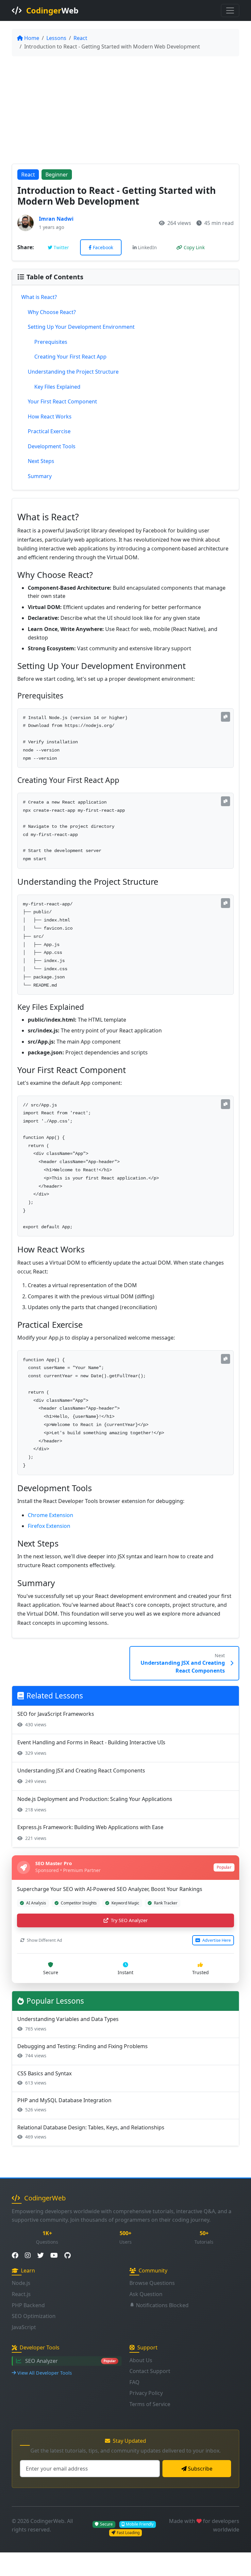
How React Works (50, 417)
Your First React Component (62, 401)
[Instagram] (28, 2256)
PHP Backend (28, 2305)
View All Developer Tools (45, 2373)
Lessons (56, 38)
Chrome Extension (50, 1515)
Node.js (21, 2283)
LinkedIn (147, 247)
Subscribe (200, 2469)
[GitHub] (67, 2256)
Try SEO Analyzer (129, 1920)
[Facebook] (15, 2256)
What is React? (39, 297)
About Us (141, 2360)
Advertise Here (216, 1940)
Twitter (61, 247)
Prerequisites (51, 342)
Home (32, 38)
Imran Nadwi (56, 219)
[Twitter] (41, 2256)
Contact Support (150, 2371)
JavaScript (24, 2327)
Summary (40, 476)
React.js (21, 2294)
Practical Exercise (49, 431)
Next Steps (41, 461)
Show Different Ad (44, 1940)
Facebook (103, 247)
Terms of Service (150, 2404)
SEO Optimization (34, 2316)
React (80, 38)
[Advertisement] (125, 110)
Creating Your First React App (70, 357)
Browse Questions (152, 2283)
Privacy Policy (146, 2393)
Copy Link (194, 247)
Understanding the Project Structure (73, 372)
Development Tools (52, 446)
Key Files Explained (57, 387)
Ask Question (146, 2294)
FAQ (134, 2382)
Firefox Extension (49, 1526)
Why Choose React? (52, 312)
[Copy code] (226, 717)
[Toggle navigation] (230, 10)
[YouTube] (54, 2256)
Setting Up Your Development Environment (81, 327)
